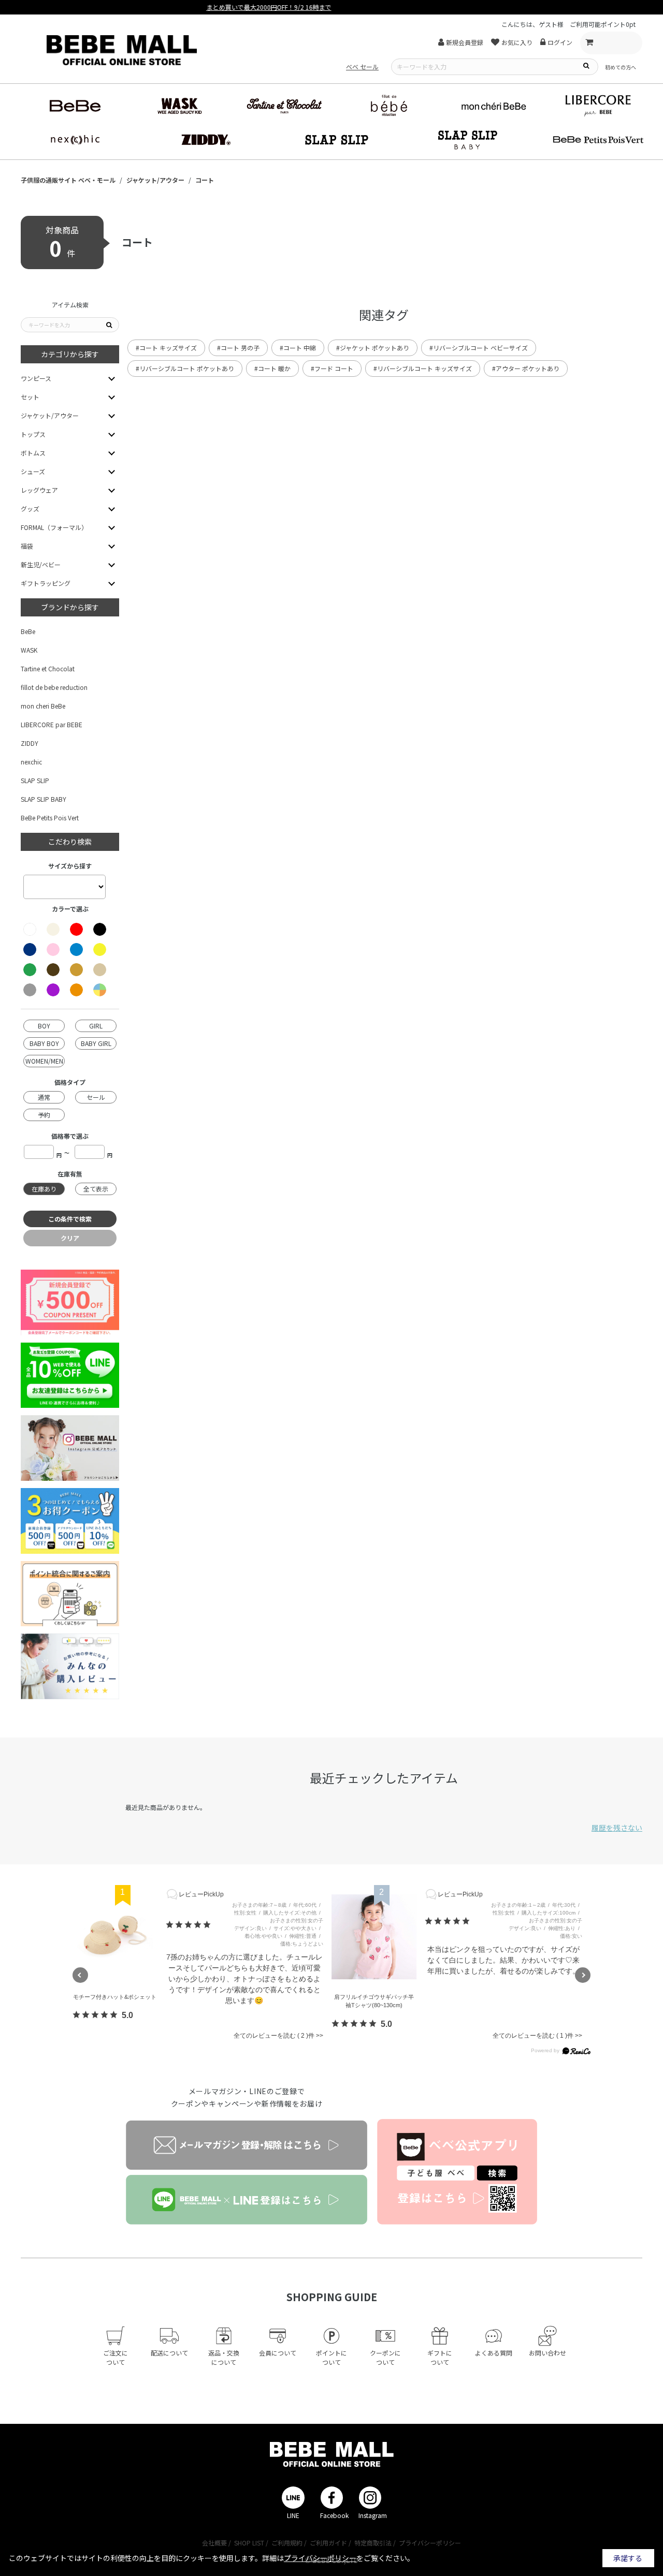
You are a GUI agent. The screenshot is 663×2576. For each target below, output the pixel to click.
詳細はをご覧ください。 (338, 2558)
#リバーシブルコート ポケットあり (185, 368)
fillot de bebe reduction (54, 687)
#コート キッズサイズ (166, 348)
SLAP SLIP (35, 780)
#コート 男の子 (238, 348)
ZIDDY (30, 743)
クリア (70, 1238)
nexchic (31, 762)
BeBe (28, 631)
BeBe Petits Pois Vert (50, 818)
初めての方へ (621, 67)
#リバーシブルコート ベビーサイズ (479, 348)
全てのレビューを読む (270, 2036)
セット (30, 397)
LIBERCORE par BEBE (52, 724)
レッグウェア (39, 490)
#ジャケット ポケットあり (373, 348)
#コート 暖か (272, 368)
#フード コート (332, 368)
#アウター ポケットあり (526, 368)
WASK (29, 650)
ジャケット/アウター (50, 415)
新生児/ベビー (41, 564)
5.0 (127, 2015)
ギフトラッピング (46, 583)
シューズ (33, 471)
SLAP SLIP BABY (44, 799)
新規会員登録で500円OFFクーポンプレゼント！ (331, 7)
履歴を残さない (617, 1828)
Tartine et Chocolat (48, 668)
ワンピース (36, 378)
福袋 (27, 546)
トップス (33, 434)
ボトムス (33, 453)
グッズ (30, 509)
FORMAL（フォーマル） (54, 527)
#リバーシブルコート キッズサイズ (423, 368)
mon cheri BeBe (43, 706)
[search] (586, 65)
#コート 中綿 (298, 348)
